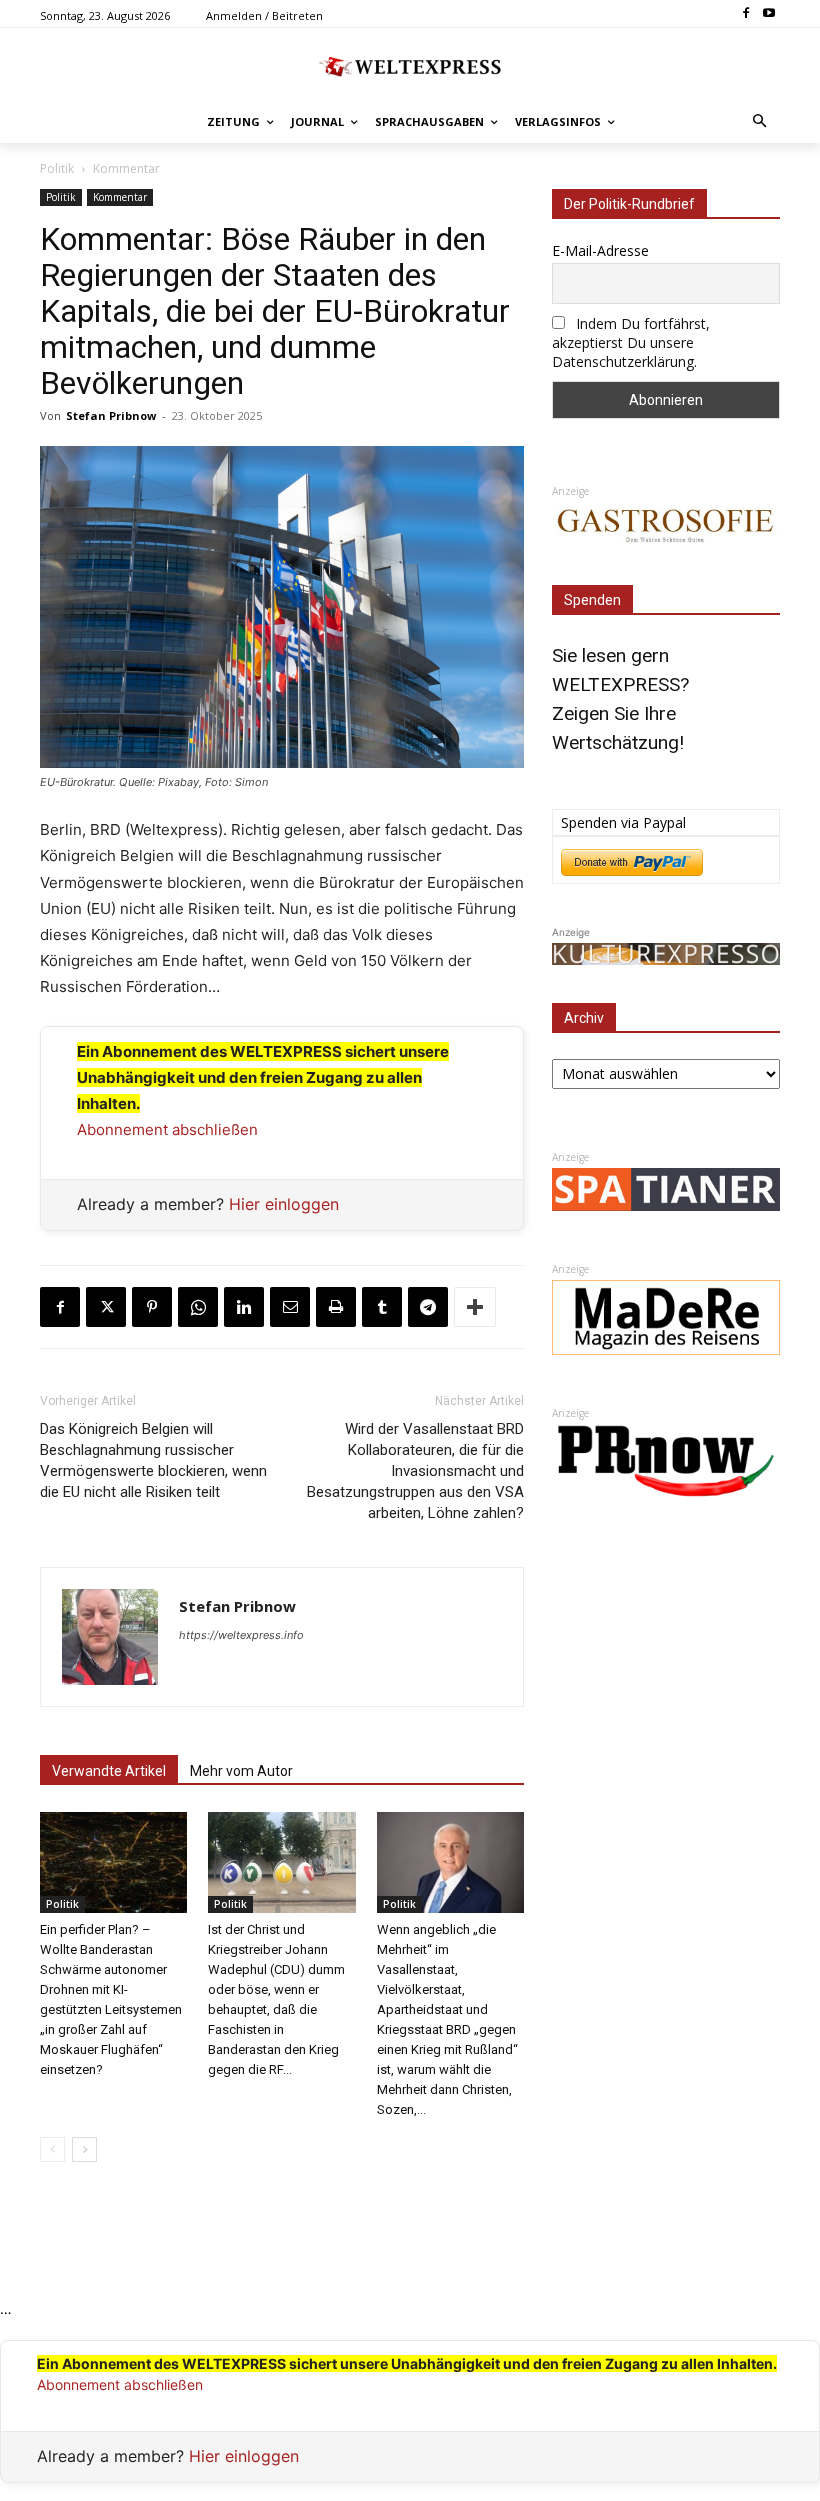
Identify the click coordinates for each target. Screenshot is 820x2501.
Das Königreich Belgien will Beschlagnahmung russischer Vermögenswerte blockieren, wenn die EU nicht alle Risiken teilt (153, 1460)
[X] (106, 1307)
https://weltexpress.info (241, 1635)
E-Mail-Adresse (600, 250)
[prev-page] (52, 2149)
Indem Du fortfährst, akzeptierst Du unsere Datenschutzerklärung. (631, 342)
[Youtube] (768, 14)
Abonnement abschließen (167, 1129)
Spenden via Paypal (623, 822)
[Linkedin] (244, 1307)
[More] (475, 1307)
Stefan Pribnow (111, 415)
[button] (760, 122)
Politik (57, 168)
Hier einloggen (284, 1204)
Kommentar (126, 168)
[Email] (290, 1307)
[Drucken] (336, 1307)
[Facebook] (745, 14)
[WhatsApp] (198, 1307)
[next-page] (84, 2149)
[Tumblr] (382, 1307)
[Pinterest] (152, 1307)
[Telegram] (428, 1307)
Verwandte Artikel (109, 1771)
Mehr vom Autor (241, 1771)
